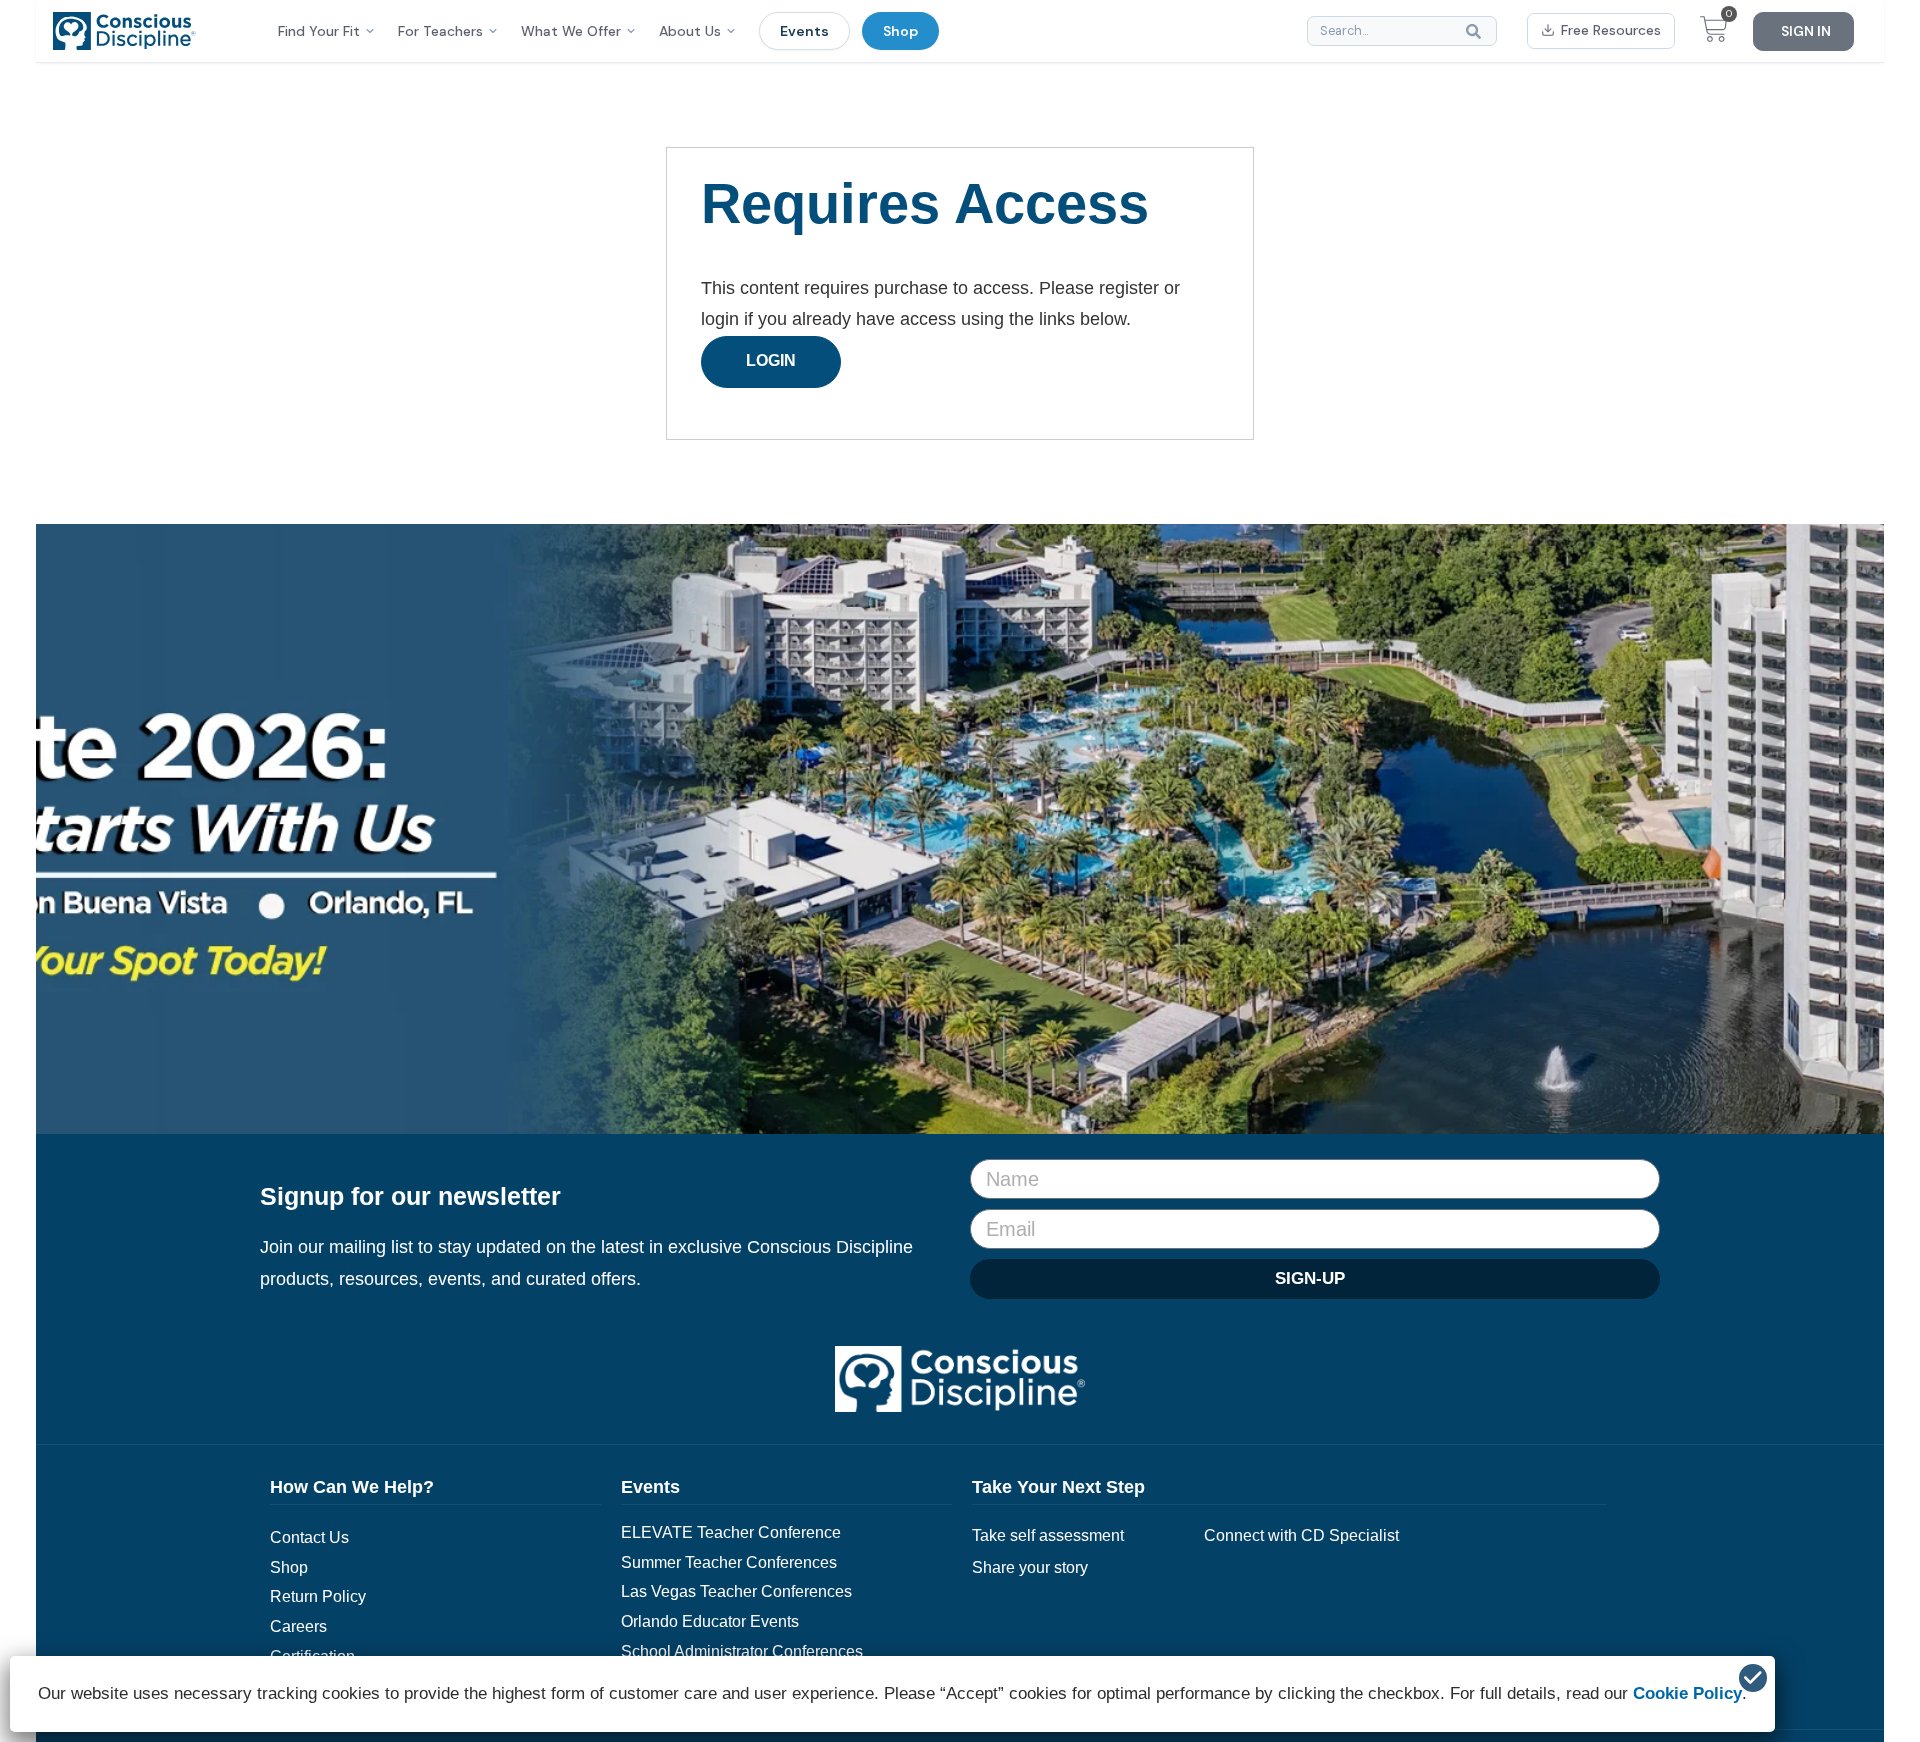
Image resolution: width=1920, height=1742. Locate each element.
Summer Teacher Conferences (729, 1562)
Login (771, 360)
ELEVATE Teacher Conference (731, 1532)
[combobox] (1402, 31)
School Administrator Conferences (742, 1651)
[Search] (1478, 31)
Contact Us (309, 1537)
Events (804, 31)
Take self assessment (1048, 1535)
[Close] (1753, 1678)
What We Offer (571, 31)
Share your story (1030, 1567)
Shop (900, 31)
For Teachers (440, 31)
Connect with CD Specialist (1301, 1535)
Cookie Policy (1687, 1693)
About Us (690, 31)
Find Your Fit (319, 31)
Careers (298, 1626)
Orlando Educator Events (710, 1621)
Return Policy (318, 1596)
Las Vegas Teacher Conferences (736, 1591)
